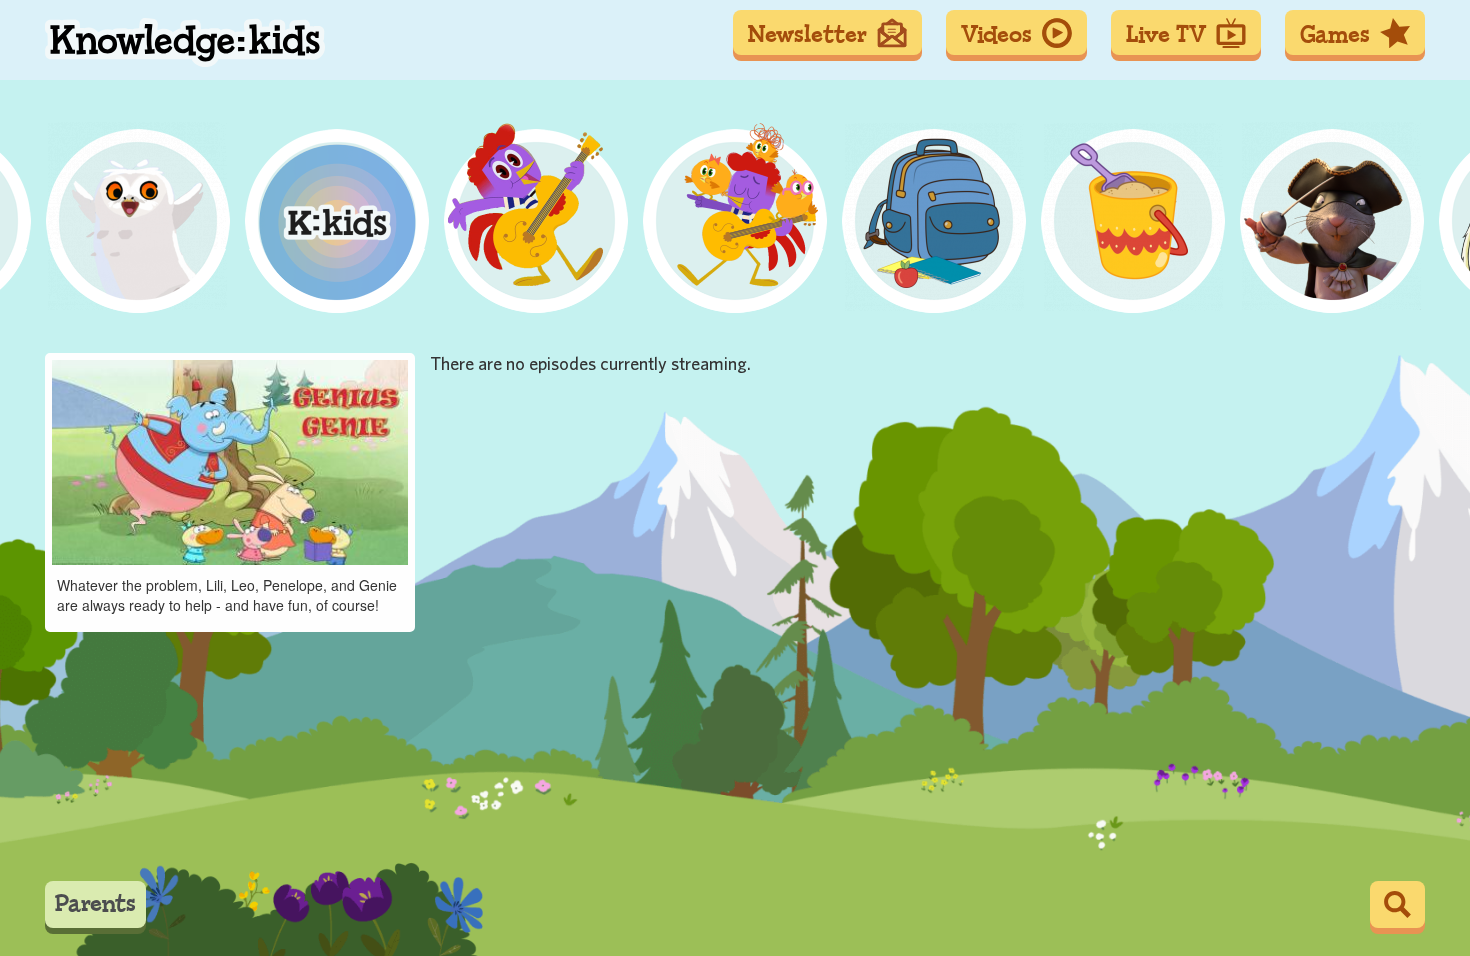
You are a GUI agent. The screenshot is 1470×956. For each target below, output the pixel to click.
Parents (95, 904)
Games (1335, 35)
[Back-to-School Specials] (252, 193)
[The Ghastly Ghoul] (1027, 193)
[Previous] (37, 193)
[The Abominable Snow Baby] (717, 193)
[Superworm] (872, 193)
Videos (996, 35)
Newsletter (807, 35)
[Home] (185, 42)
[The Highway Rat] (562, 193)
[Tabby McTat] (1182, 193)
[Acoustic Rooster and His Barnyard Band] (97, 193)
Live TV (1166, 35)
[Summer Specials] (407, 193)
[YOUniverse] (1337, 193)
